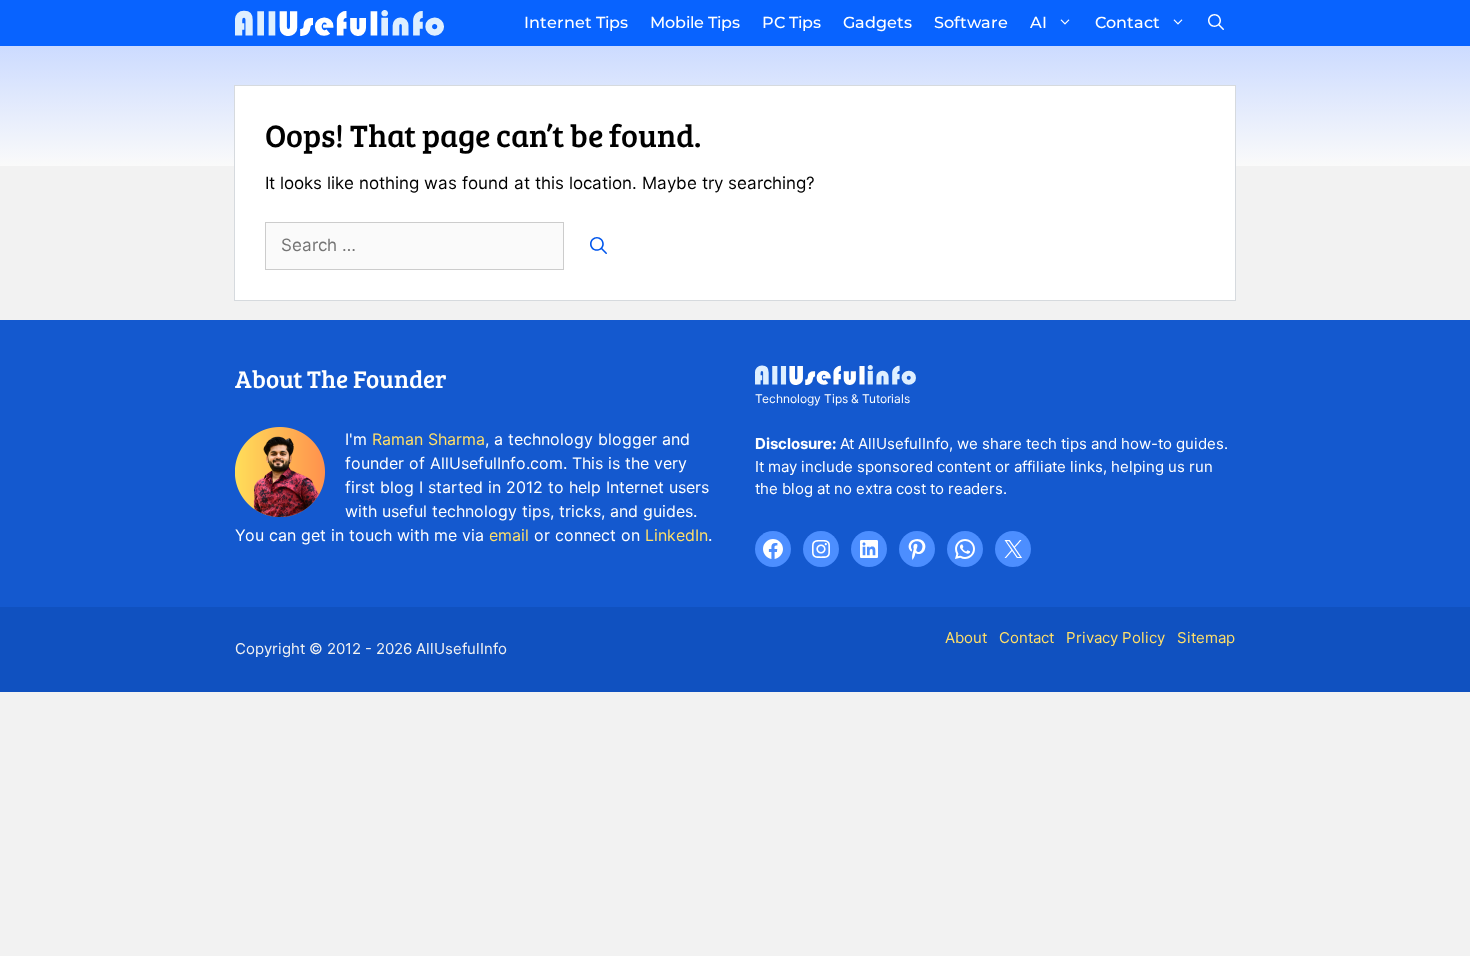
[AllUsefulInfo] (339, 23)
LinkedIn (676, 535)
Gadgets (877, 22)
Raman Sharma (428, 439)
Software (971, 22)
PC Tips (791, 22)
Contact (1127, 22)
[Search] (598, 246)
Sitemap (1206, 637)
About (966, 637)
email (509, 535)
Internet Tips (576, 22)
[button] (1216, 23)
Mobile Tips (695, 22)
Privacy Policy (1115, 637)
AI (1038, 22)
